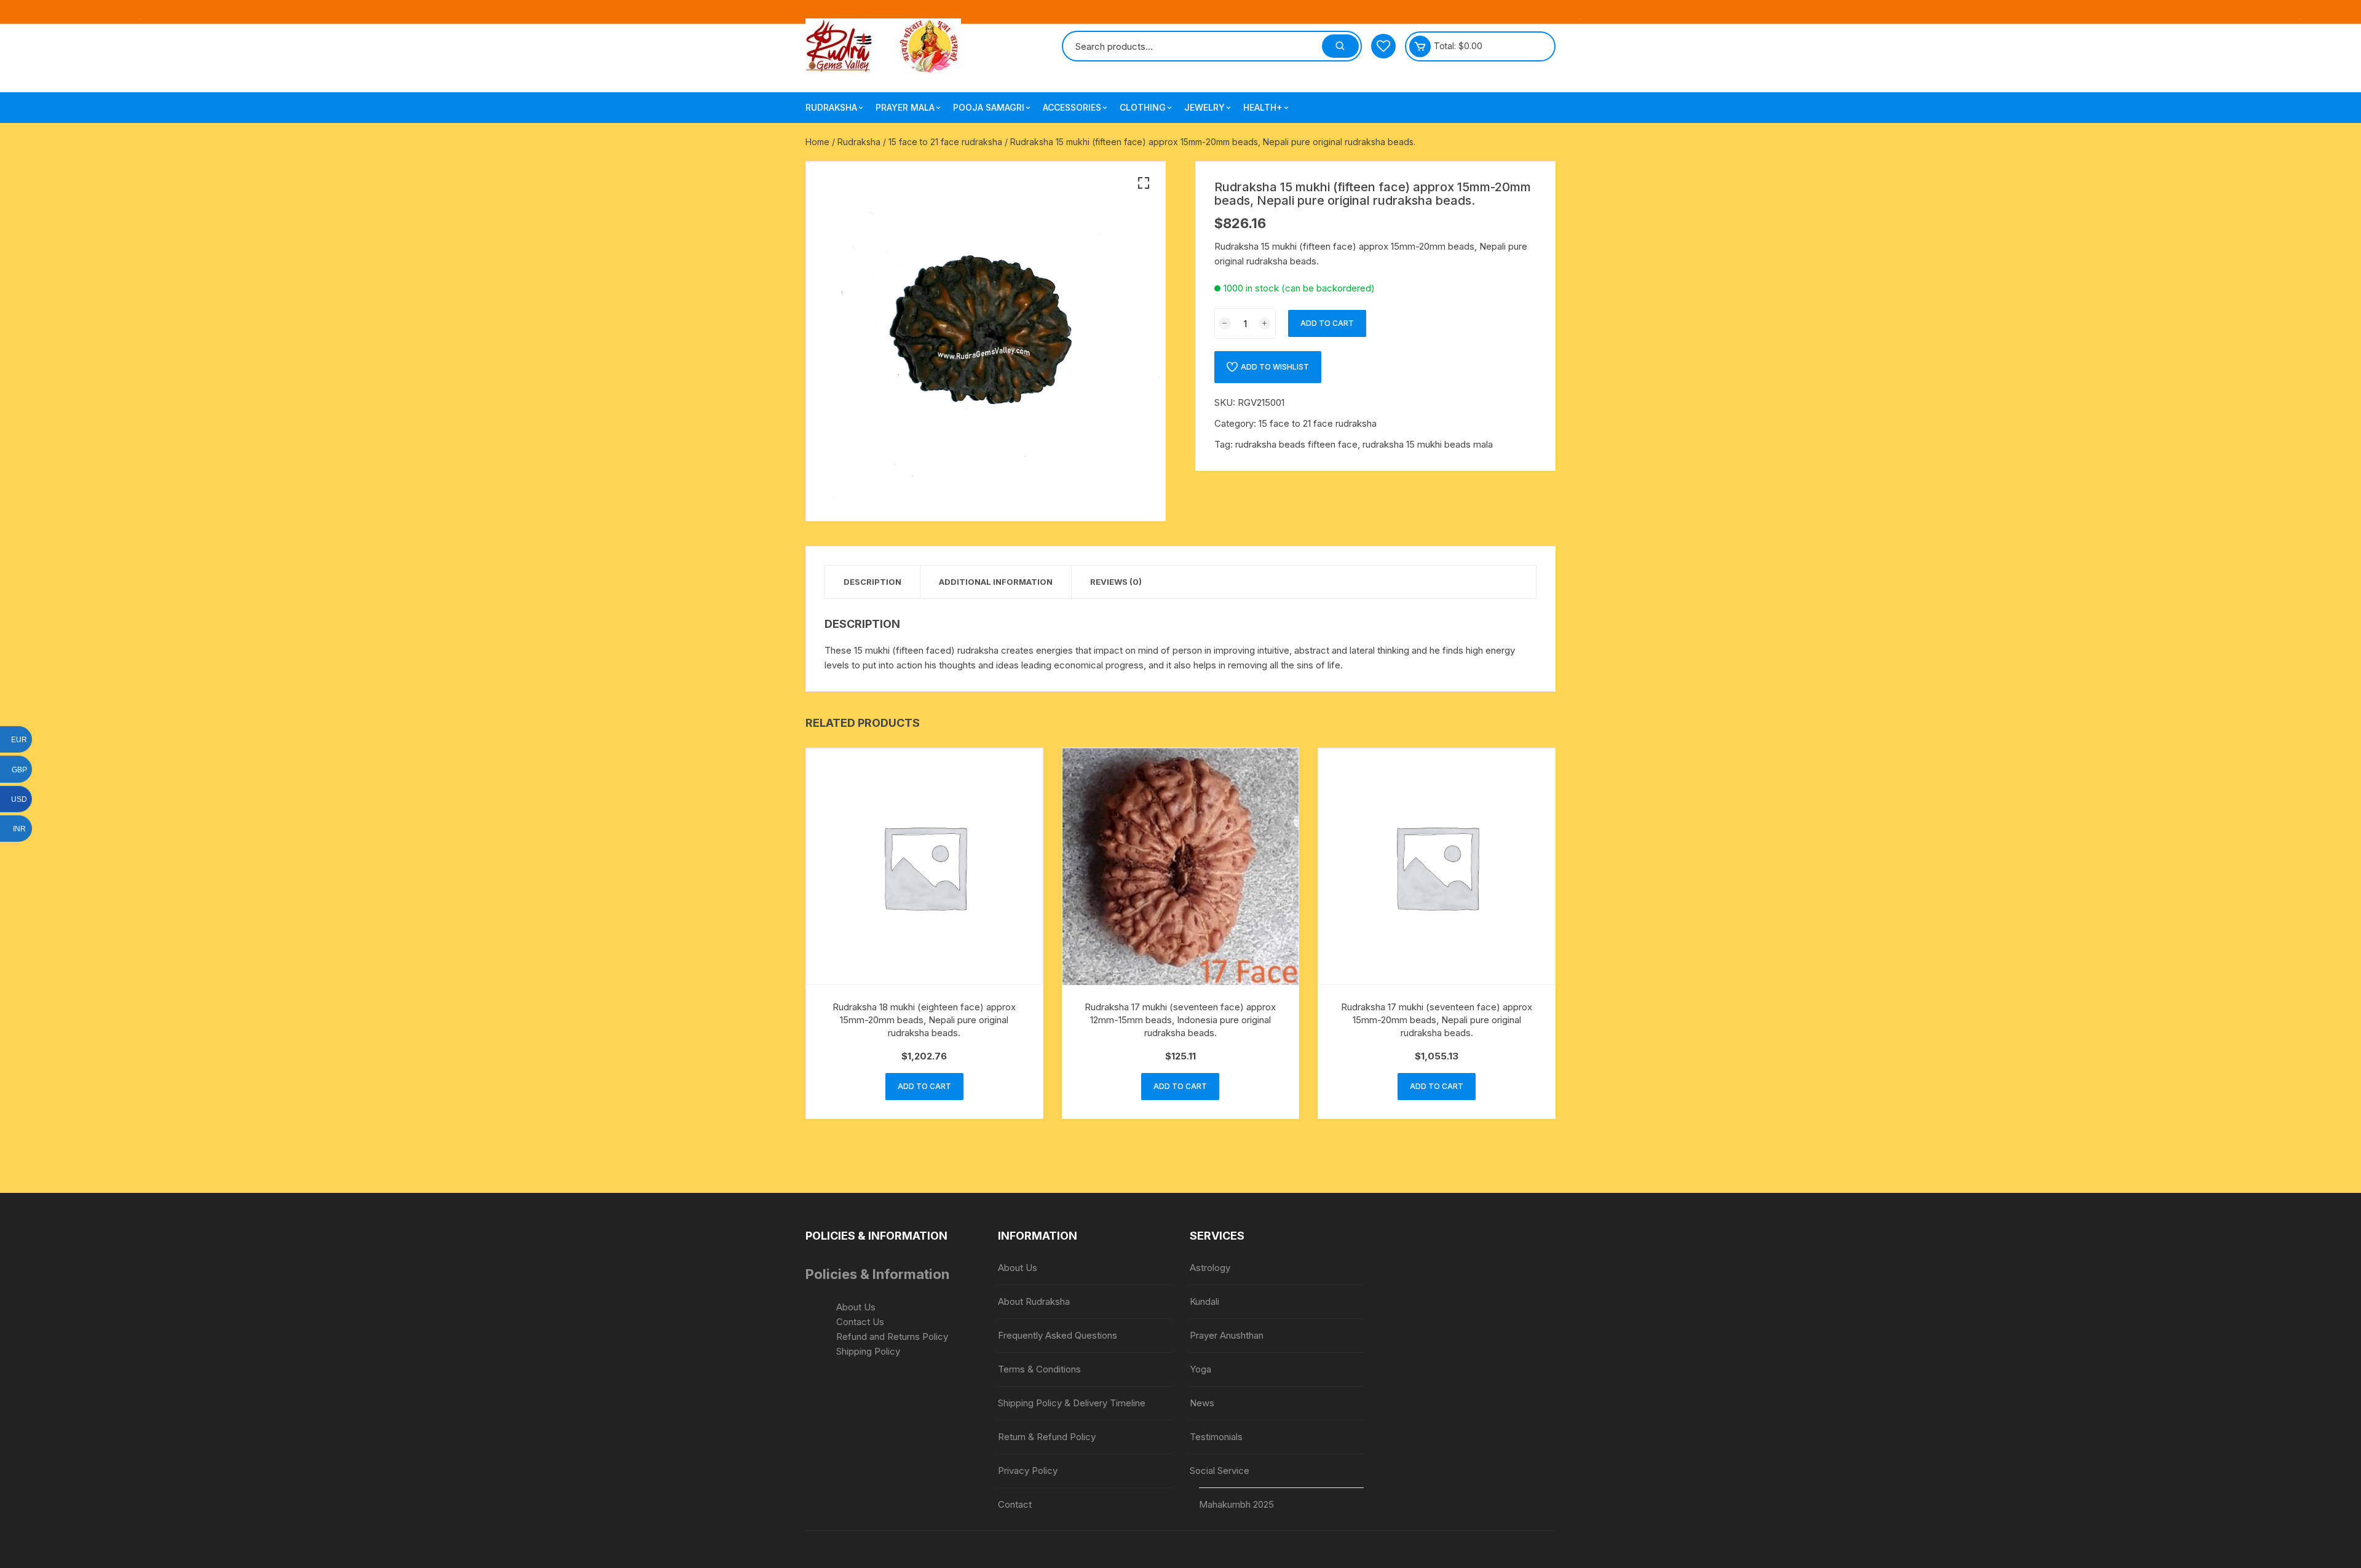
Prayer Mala (905, 107)
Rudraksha (831, 107)
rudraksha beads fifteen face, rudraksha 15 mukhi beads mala (1364, 444)
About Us (856, 1307)
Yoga (1200, 1369)
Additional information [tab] (996, 582)
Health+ (1263, 107)
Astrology (1210, 1268)
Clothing (1143, 107)
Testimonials (1216, 1437)
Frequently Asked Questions (1058, 1335)
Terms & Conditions (1039, 1369)
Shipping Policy (868, 1351)
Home (817, 142)
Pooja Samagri (989, 107)
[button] (1144, 183)
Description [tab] (872, 582)
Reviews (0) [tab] (1116, 582)
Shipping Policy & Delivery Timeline (1072, 1403)
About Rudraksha (1034, 1301)
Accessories (1072, 107)
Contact (1015, 1504)
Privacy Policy (1028, 1471)
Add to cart (1327, 323)
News (1202, 1403)
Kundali (1204, 1301)
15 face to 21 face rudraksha (945, 142)
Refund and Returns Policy (892, 1336)
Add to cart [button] (924, 1086)
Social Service (1220, 1471)
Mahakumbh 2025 (1236, 1504)
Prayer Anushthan (1227, 1335)
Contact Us (860, 1322)
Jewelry (1204, 107)
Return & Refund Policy (1047, 1437)
